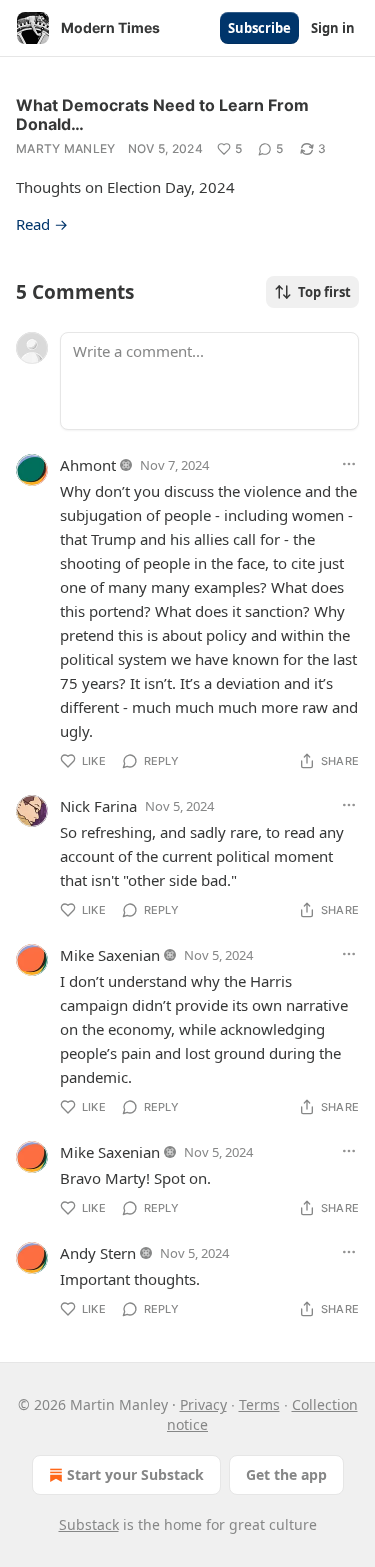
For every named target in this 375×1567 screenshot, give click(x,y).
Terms (259, 1404)
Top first (324, 292)
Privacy (203, 1404)
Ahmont (88, 465)
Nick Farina (98, 806)
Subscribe (259, 28)
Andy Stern (98, 1253)
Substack (89, 1524)
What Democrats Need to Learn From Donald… (162, 114)
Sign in (333, 28)
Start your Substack (135, 1474)
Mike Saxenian (110, 955)
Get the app (286, 1474)
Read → (42, 224)
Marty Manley (66, 148)
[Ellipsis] (349, 464)
